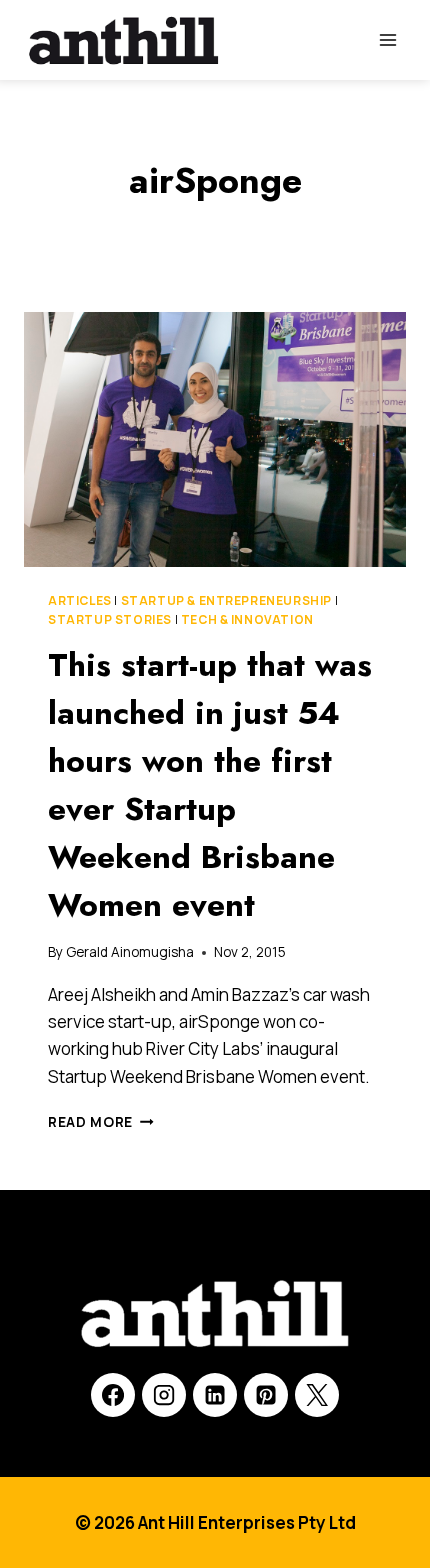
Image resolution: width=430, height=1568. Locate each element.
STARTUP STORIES (110, 619)
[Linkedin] (215, 1395)
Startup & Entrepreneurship (226, 600)
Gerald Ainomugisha (130, 952)
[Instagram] (164, 1395)
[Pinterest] (266, 1395)
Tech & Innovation (247, 619)
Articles (80, 600)
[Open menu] (387, 39)
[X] (317, 1395)
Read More (101, 1122)
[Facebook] (113, 1395)
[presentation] (215, 439)
